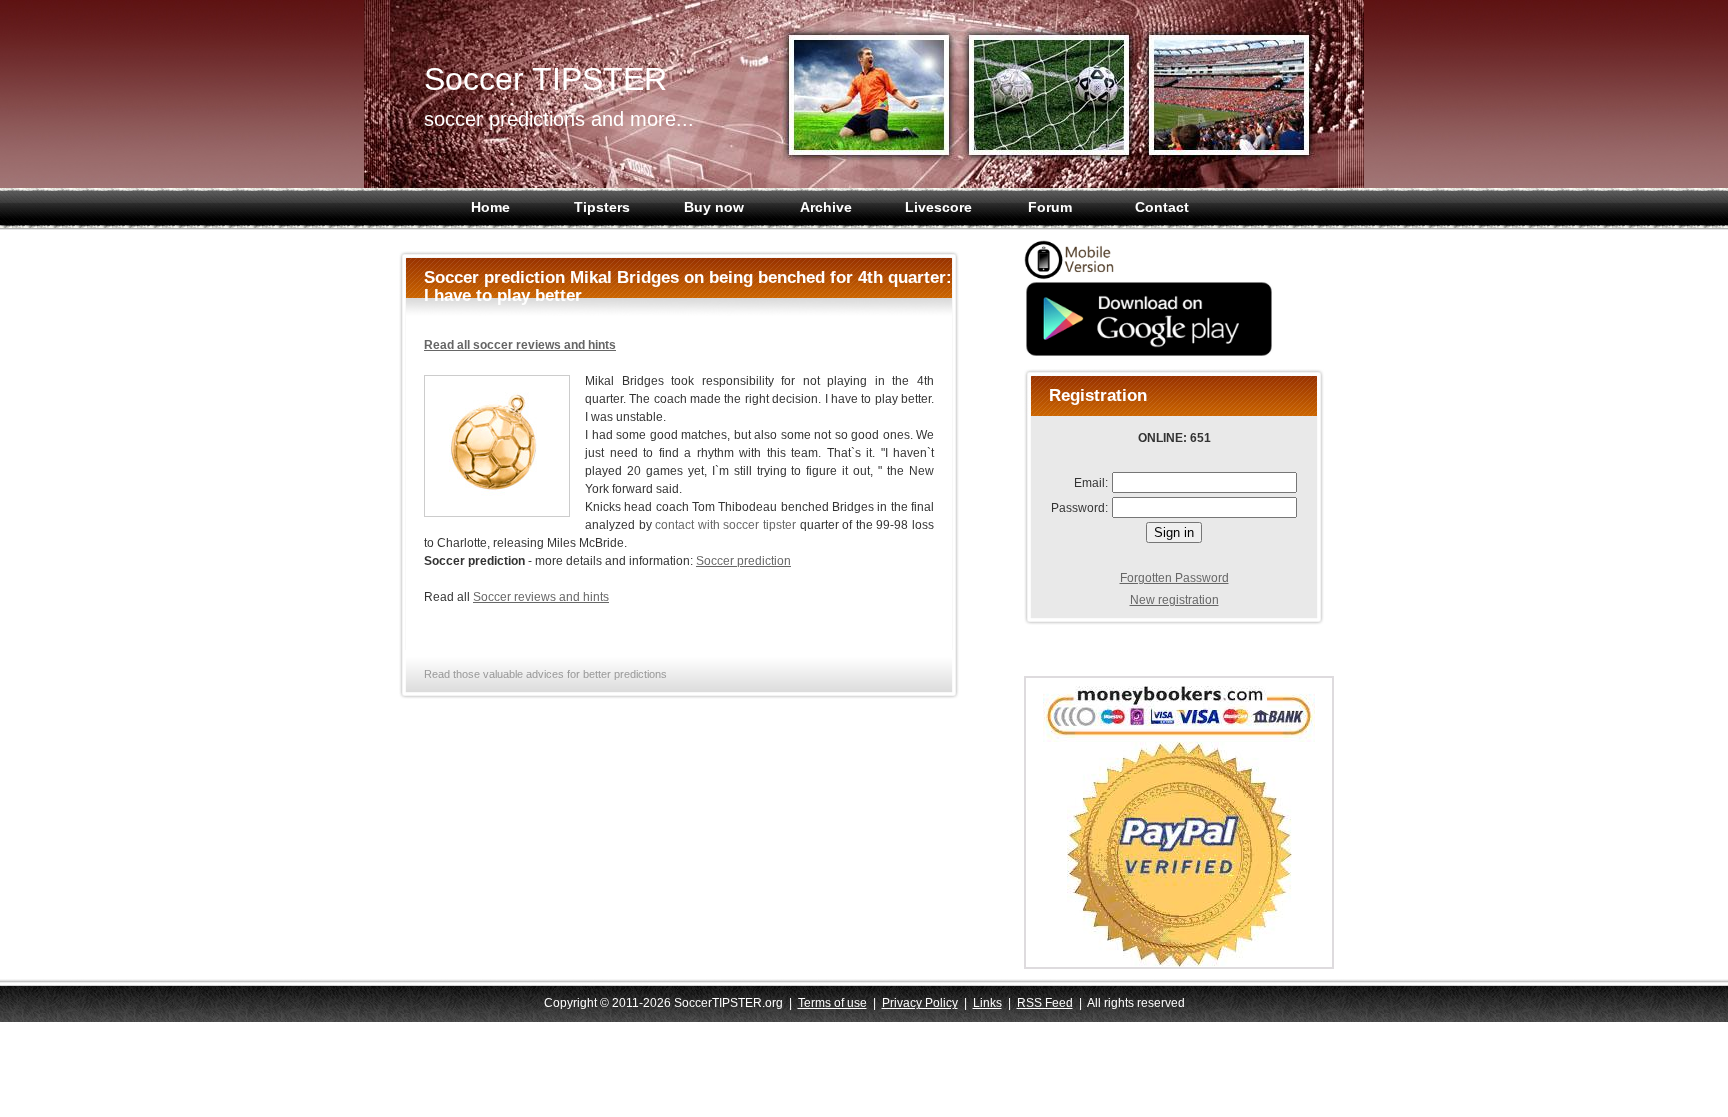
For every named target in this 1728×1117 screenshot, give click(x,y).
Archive (826, 207)
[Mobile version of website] (1074, 276)
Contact (1162, 207)
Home (490, 207)
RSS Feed (1045, 1003)
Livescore (938, 207)
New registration (1174, 600)
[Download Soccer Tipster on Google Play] (1149, 354)
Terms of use (832, 1003)
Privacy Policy (920, 1003)
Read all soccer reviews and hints (520, 345)
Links (987, 1003)
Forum (1050, 207)
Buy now (714, 207)
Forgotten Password (1174, 578)
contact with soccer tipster (725, 525)
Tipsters (602, 207)
